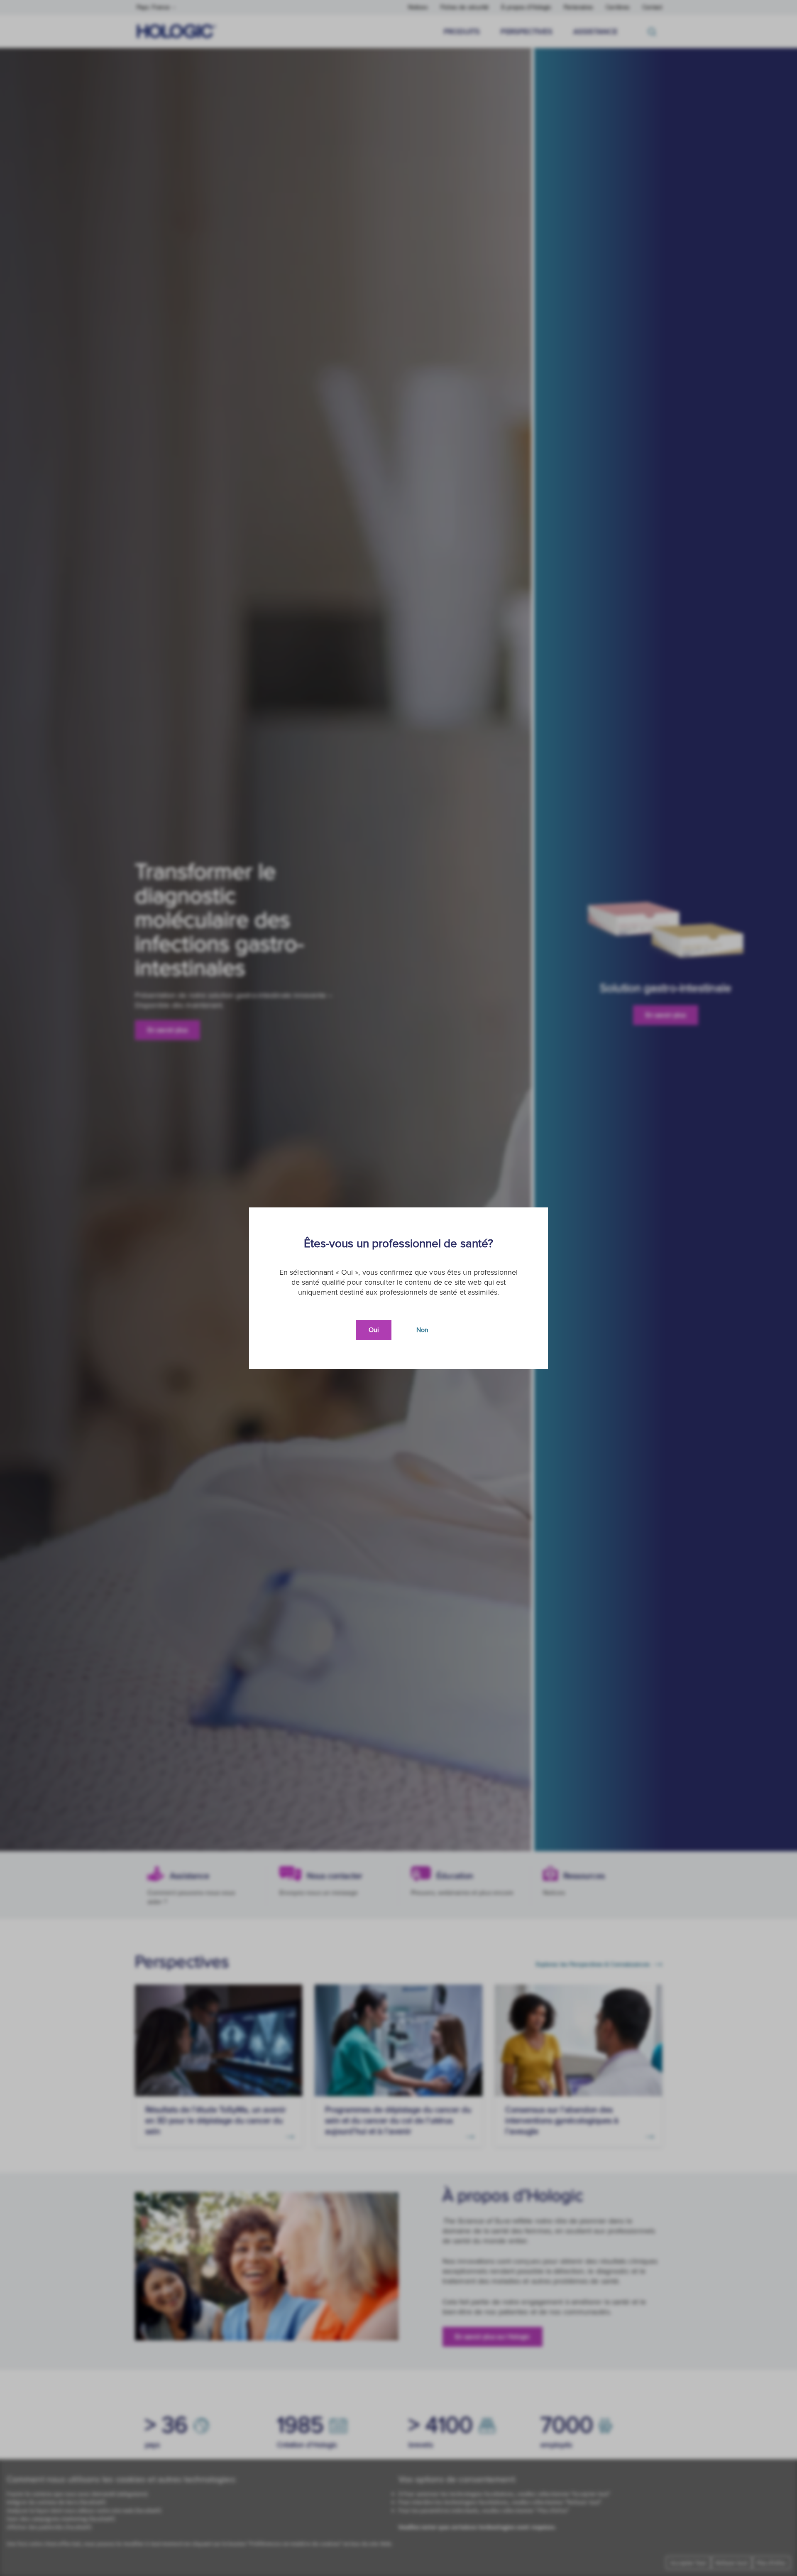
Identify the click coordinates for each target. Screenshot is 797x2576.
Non (422, 1330)
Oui (374, 1330)
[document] (398, 1288)
